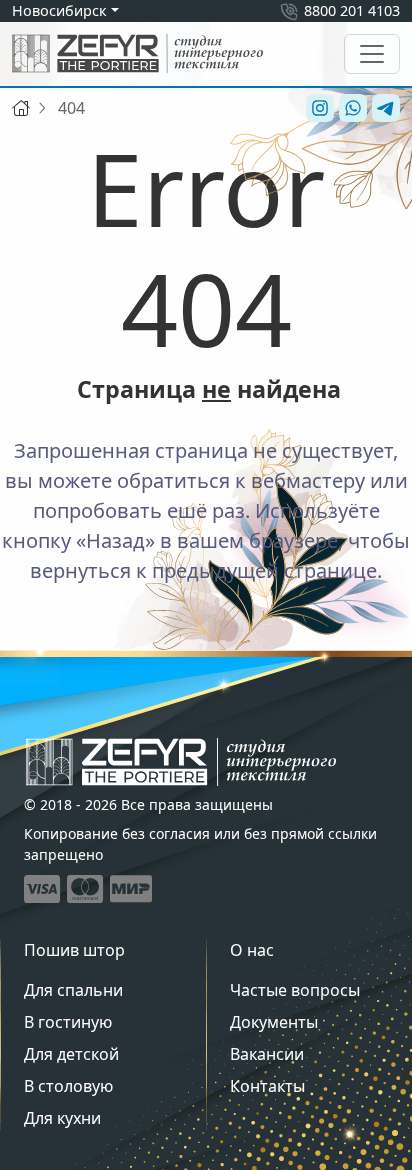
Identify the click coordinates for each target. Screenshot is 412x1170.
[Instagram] (317, 108)
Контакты (267, 1086)
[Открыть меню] (372, 54)
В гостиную (68, 1022)
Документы (274, 1022)
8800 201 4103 (352, 10)
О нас (252, 950)
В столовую (68, 1086)
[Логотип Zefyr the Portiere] (137, 53)
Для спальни (73, 990)
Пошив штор (74, 950)
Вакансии (267, 1054)
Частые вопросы (295, 990)
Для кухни (62, 1118)
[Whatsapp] (350, 108)
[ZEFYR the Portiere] (181, 762)
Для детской (71, 1054)
